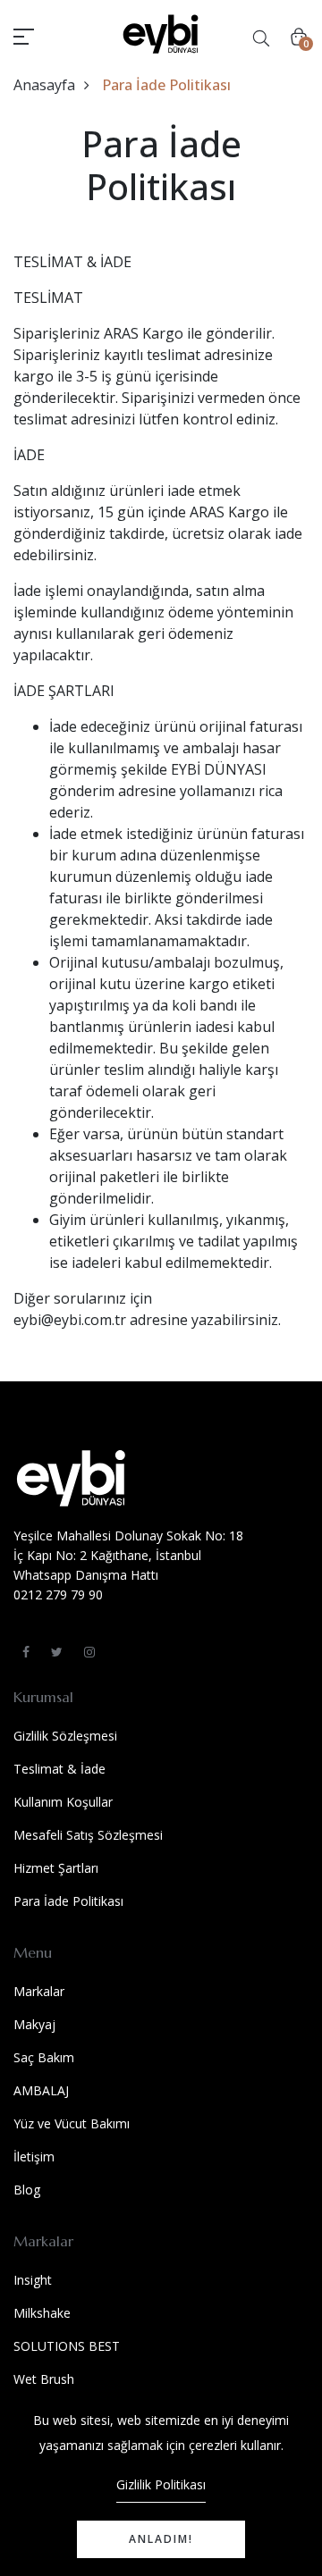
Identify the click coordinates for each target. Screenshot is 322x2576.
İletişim (34, 2156)
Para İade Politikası (68, 1901)
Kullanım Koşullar (63, 1802)
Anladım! (161, 2539)
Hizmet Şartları (56, 1868)
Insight (33, 2280)
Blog (27, 2190)
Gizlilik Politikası (161, 2484)
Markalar (39, 1991)
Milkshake (42, 2313)
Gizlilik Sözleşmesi (65, 1736)
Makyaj (34, 2024)
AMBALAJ (41, 2090)
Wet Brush (44, 2379)
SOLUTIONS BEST (67, 2346)
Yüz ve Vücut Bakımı (72, 2123)
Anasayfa (44, 85)
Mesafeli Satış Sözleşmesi (88, 1835)
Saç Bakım (44, 2057)
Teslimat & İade (59, 1769)
